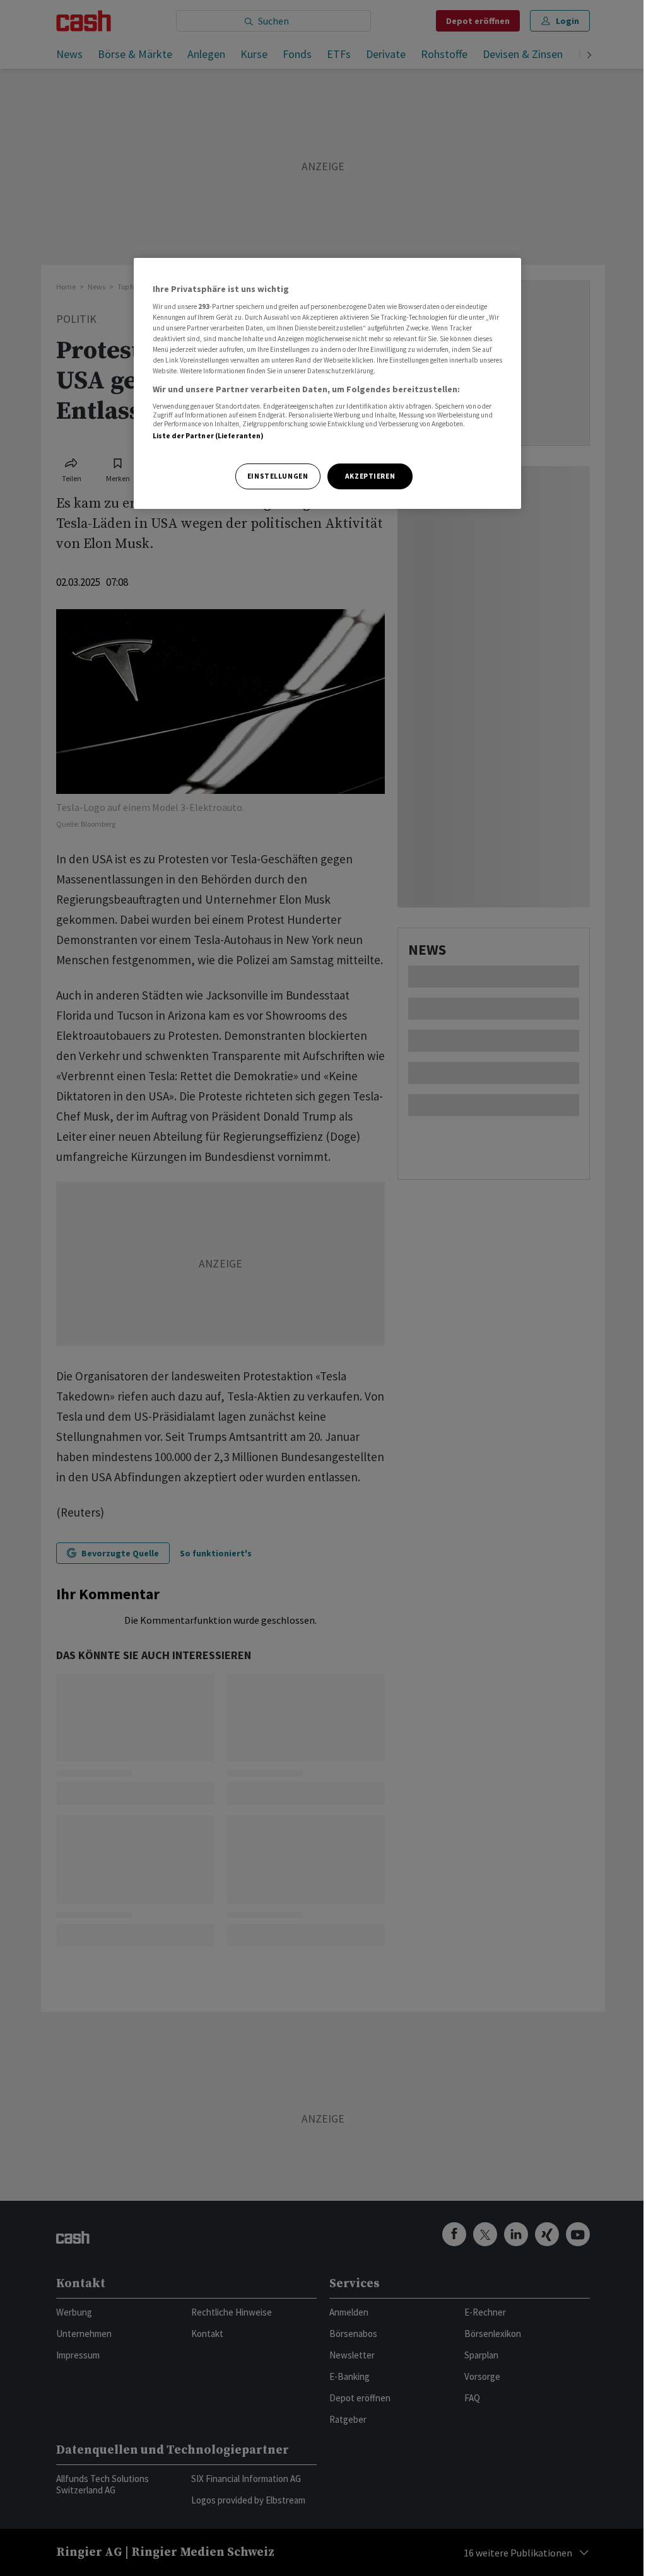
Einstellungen (278, 476)
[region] (327, 384)
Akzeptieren (370, 476)
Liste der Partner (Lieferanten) (208, 436)
